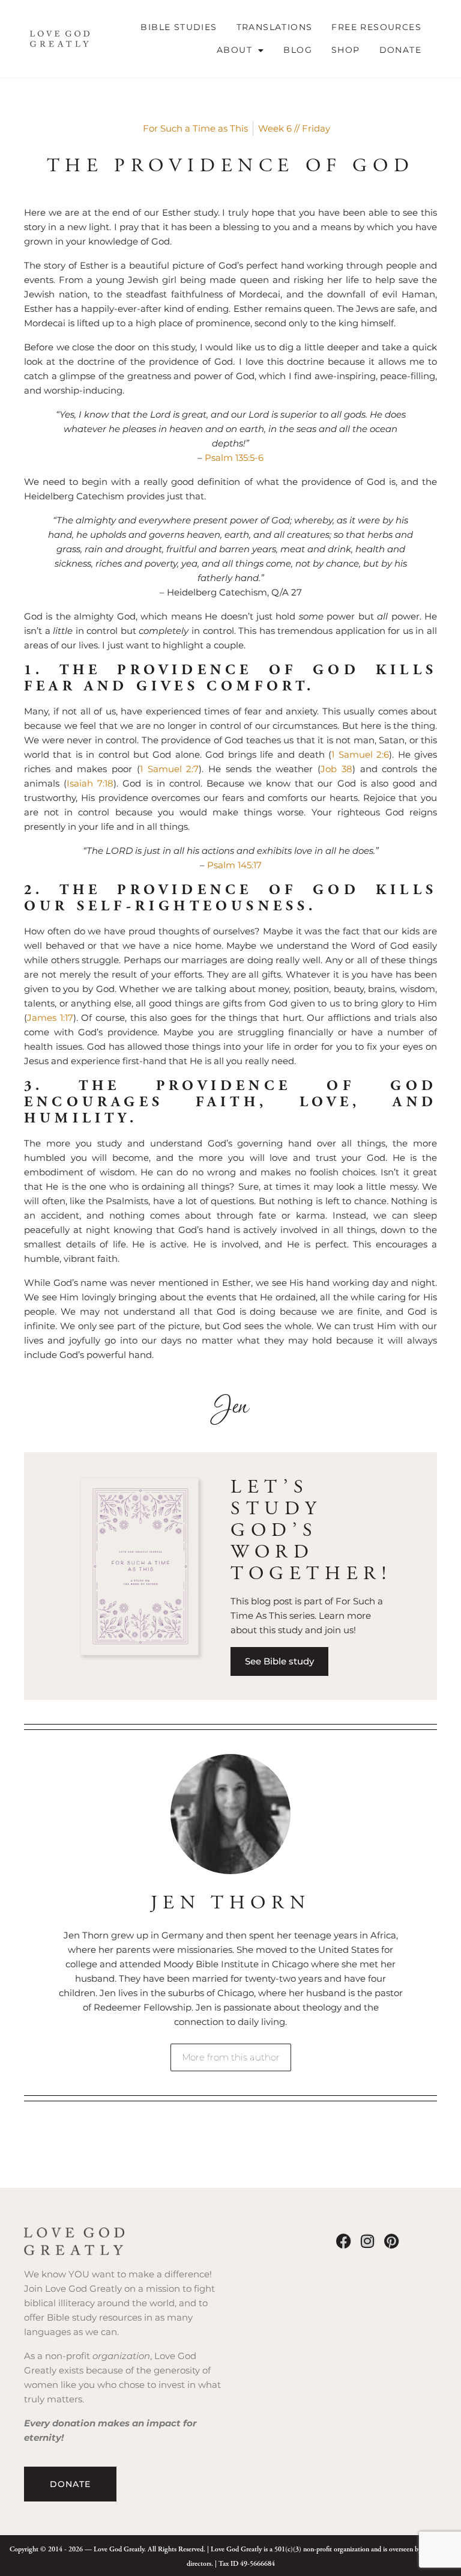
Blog (298, 50)
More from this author (231, 2057)
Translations (275, 27)
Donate (400, 50)
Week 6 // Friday (294, 128)
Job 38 (336, 769)
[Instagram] (368, 2241)
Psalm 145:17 (234, 865)
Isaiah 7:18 (90, 783)
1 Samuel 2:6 (360, 754)
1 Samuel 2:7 (169, 769)
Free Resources (376, 27)
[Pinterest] (392, 2241)
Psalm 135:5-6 (234, 458)
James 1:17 (50, 1018)
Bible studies (179, 27)
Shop (346, 50)
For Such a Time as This (195, 128)
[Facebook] (344, 2241)
